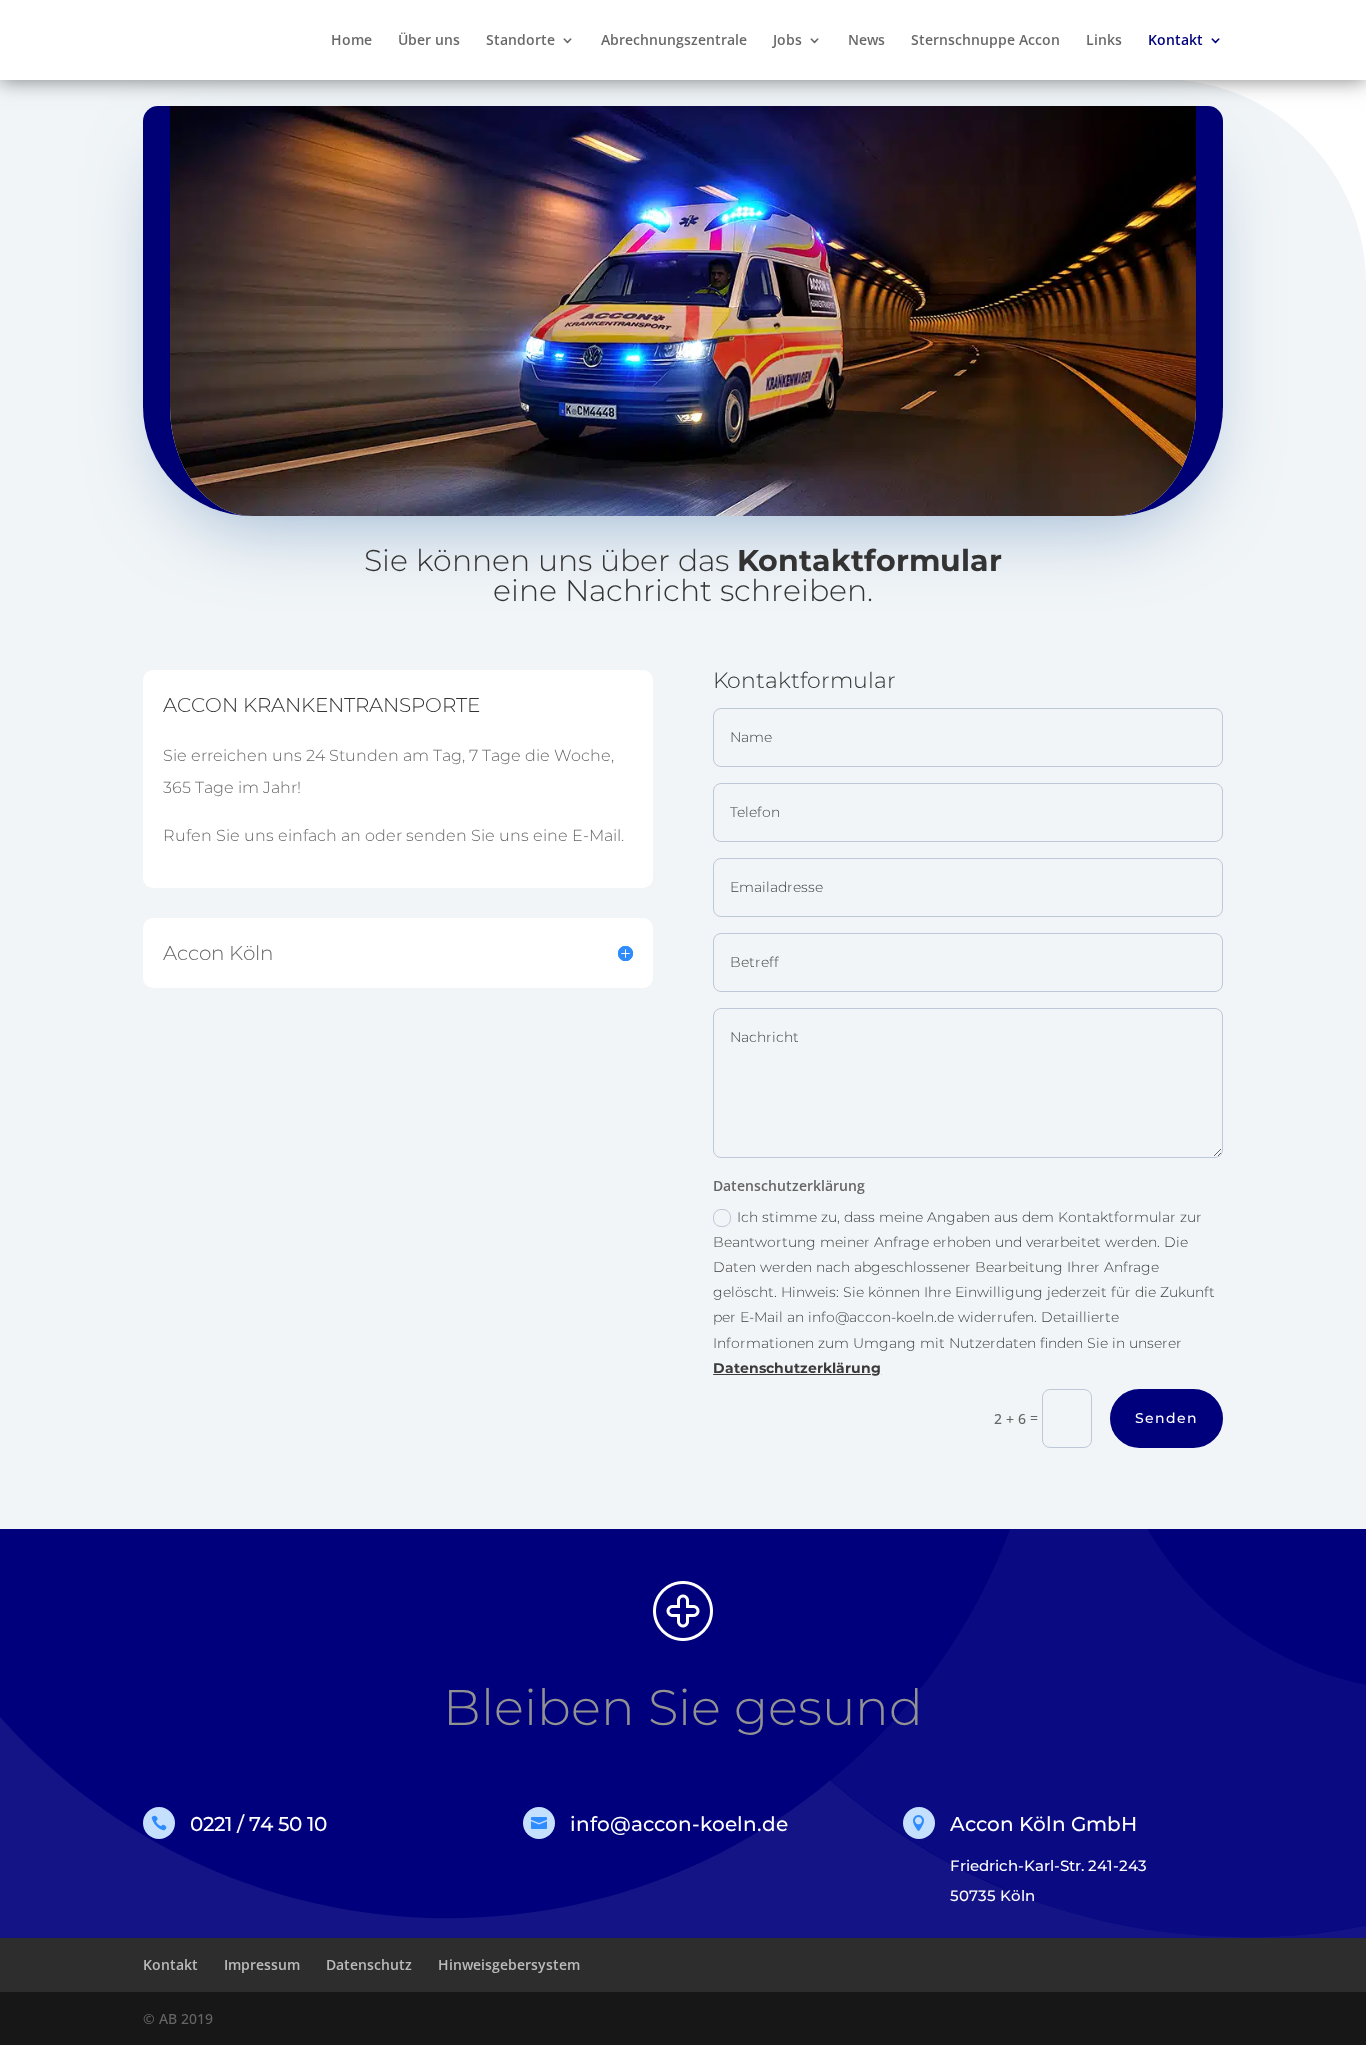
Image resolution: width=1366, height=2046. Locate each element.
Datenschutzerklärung (797, 1368)
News (866, 41)
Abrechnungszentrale (674, 41)
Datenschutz (369, 1964)
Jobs (787, 41)
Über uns (429, 41)
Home (351, 41)
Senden (1166, 1418)
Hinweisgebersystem (509, 1964)
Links (1104, 41)
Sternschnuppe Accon (985, 41)
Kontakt (1175, 41)
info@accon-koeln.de (679, 1824)
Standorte (520, 41)
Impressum (262, 1964)
